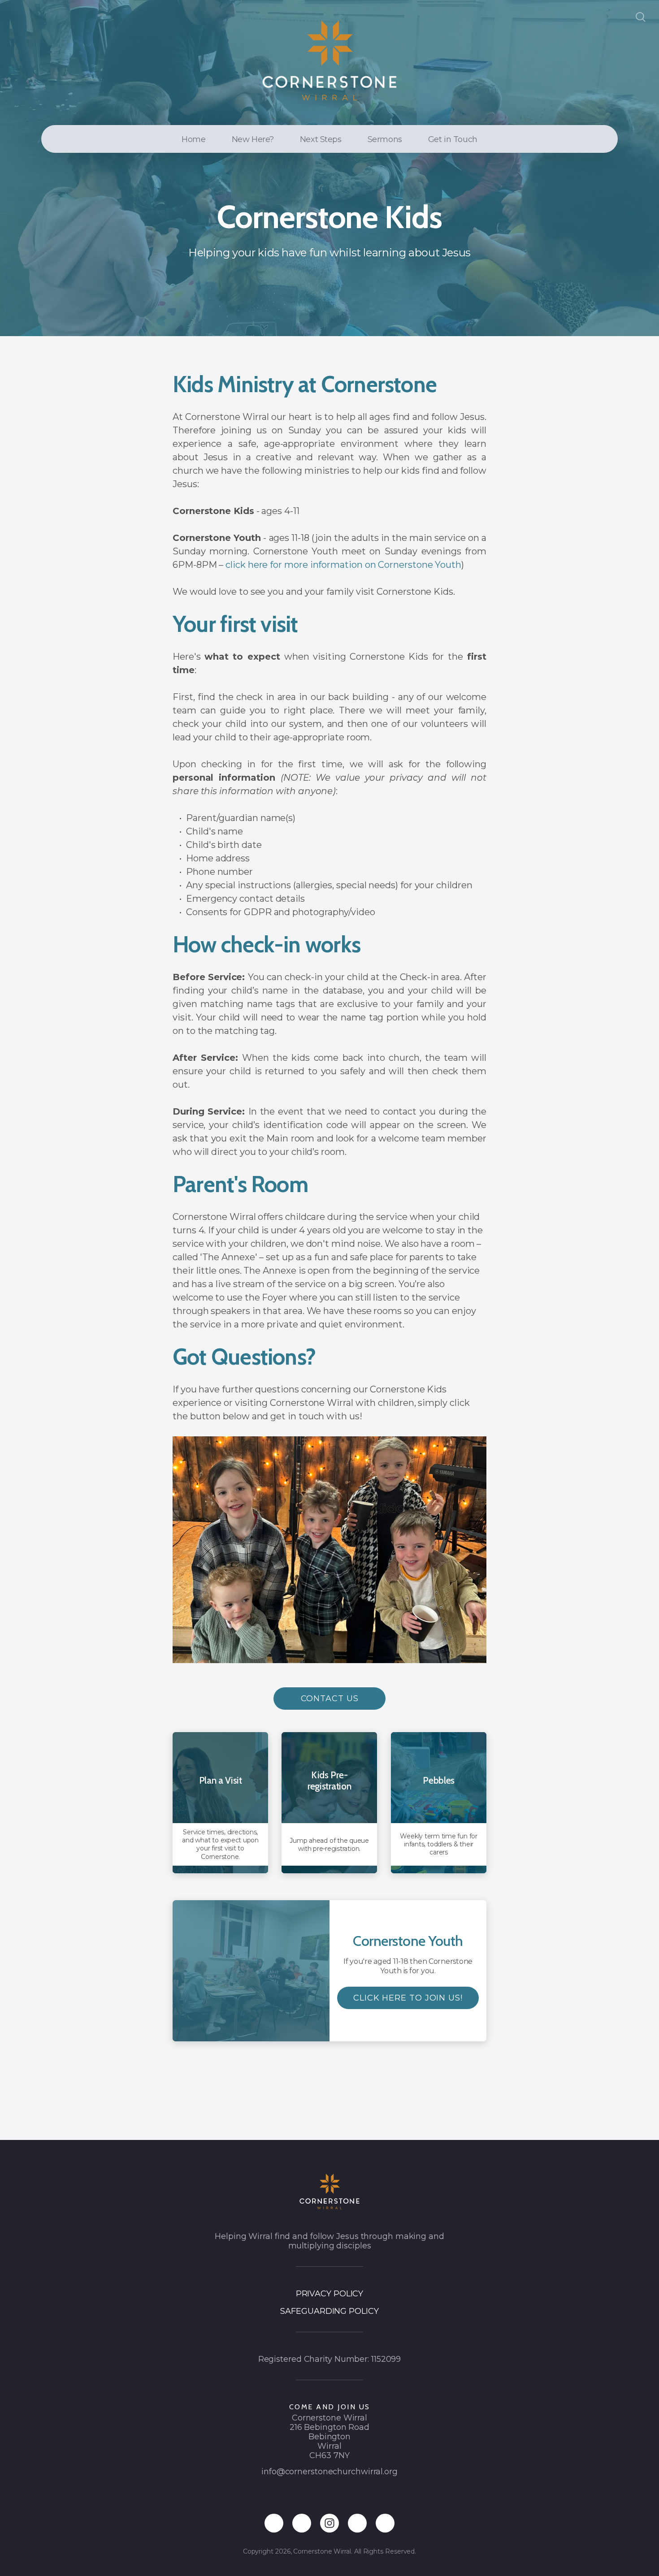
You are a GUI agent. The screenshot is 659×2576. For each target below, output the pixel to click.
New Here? (253, 139)
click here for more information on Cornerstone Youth (343, 565)
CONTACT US (330, 1699)
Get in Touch (453, 139)
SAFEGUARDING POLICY (329, 2311)
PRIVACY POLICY (330, 2294)
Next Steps (321, 139)
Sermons (385, 139)
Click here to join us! (408, 1997)
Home (193, 139)
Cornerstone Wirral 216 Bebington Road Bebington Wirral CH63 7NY (329, 2437)
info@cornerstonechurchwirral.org (329, 2472)
